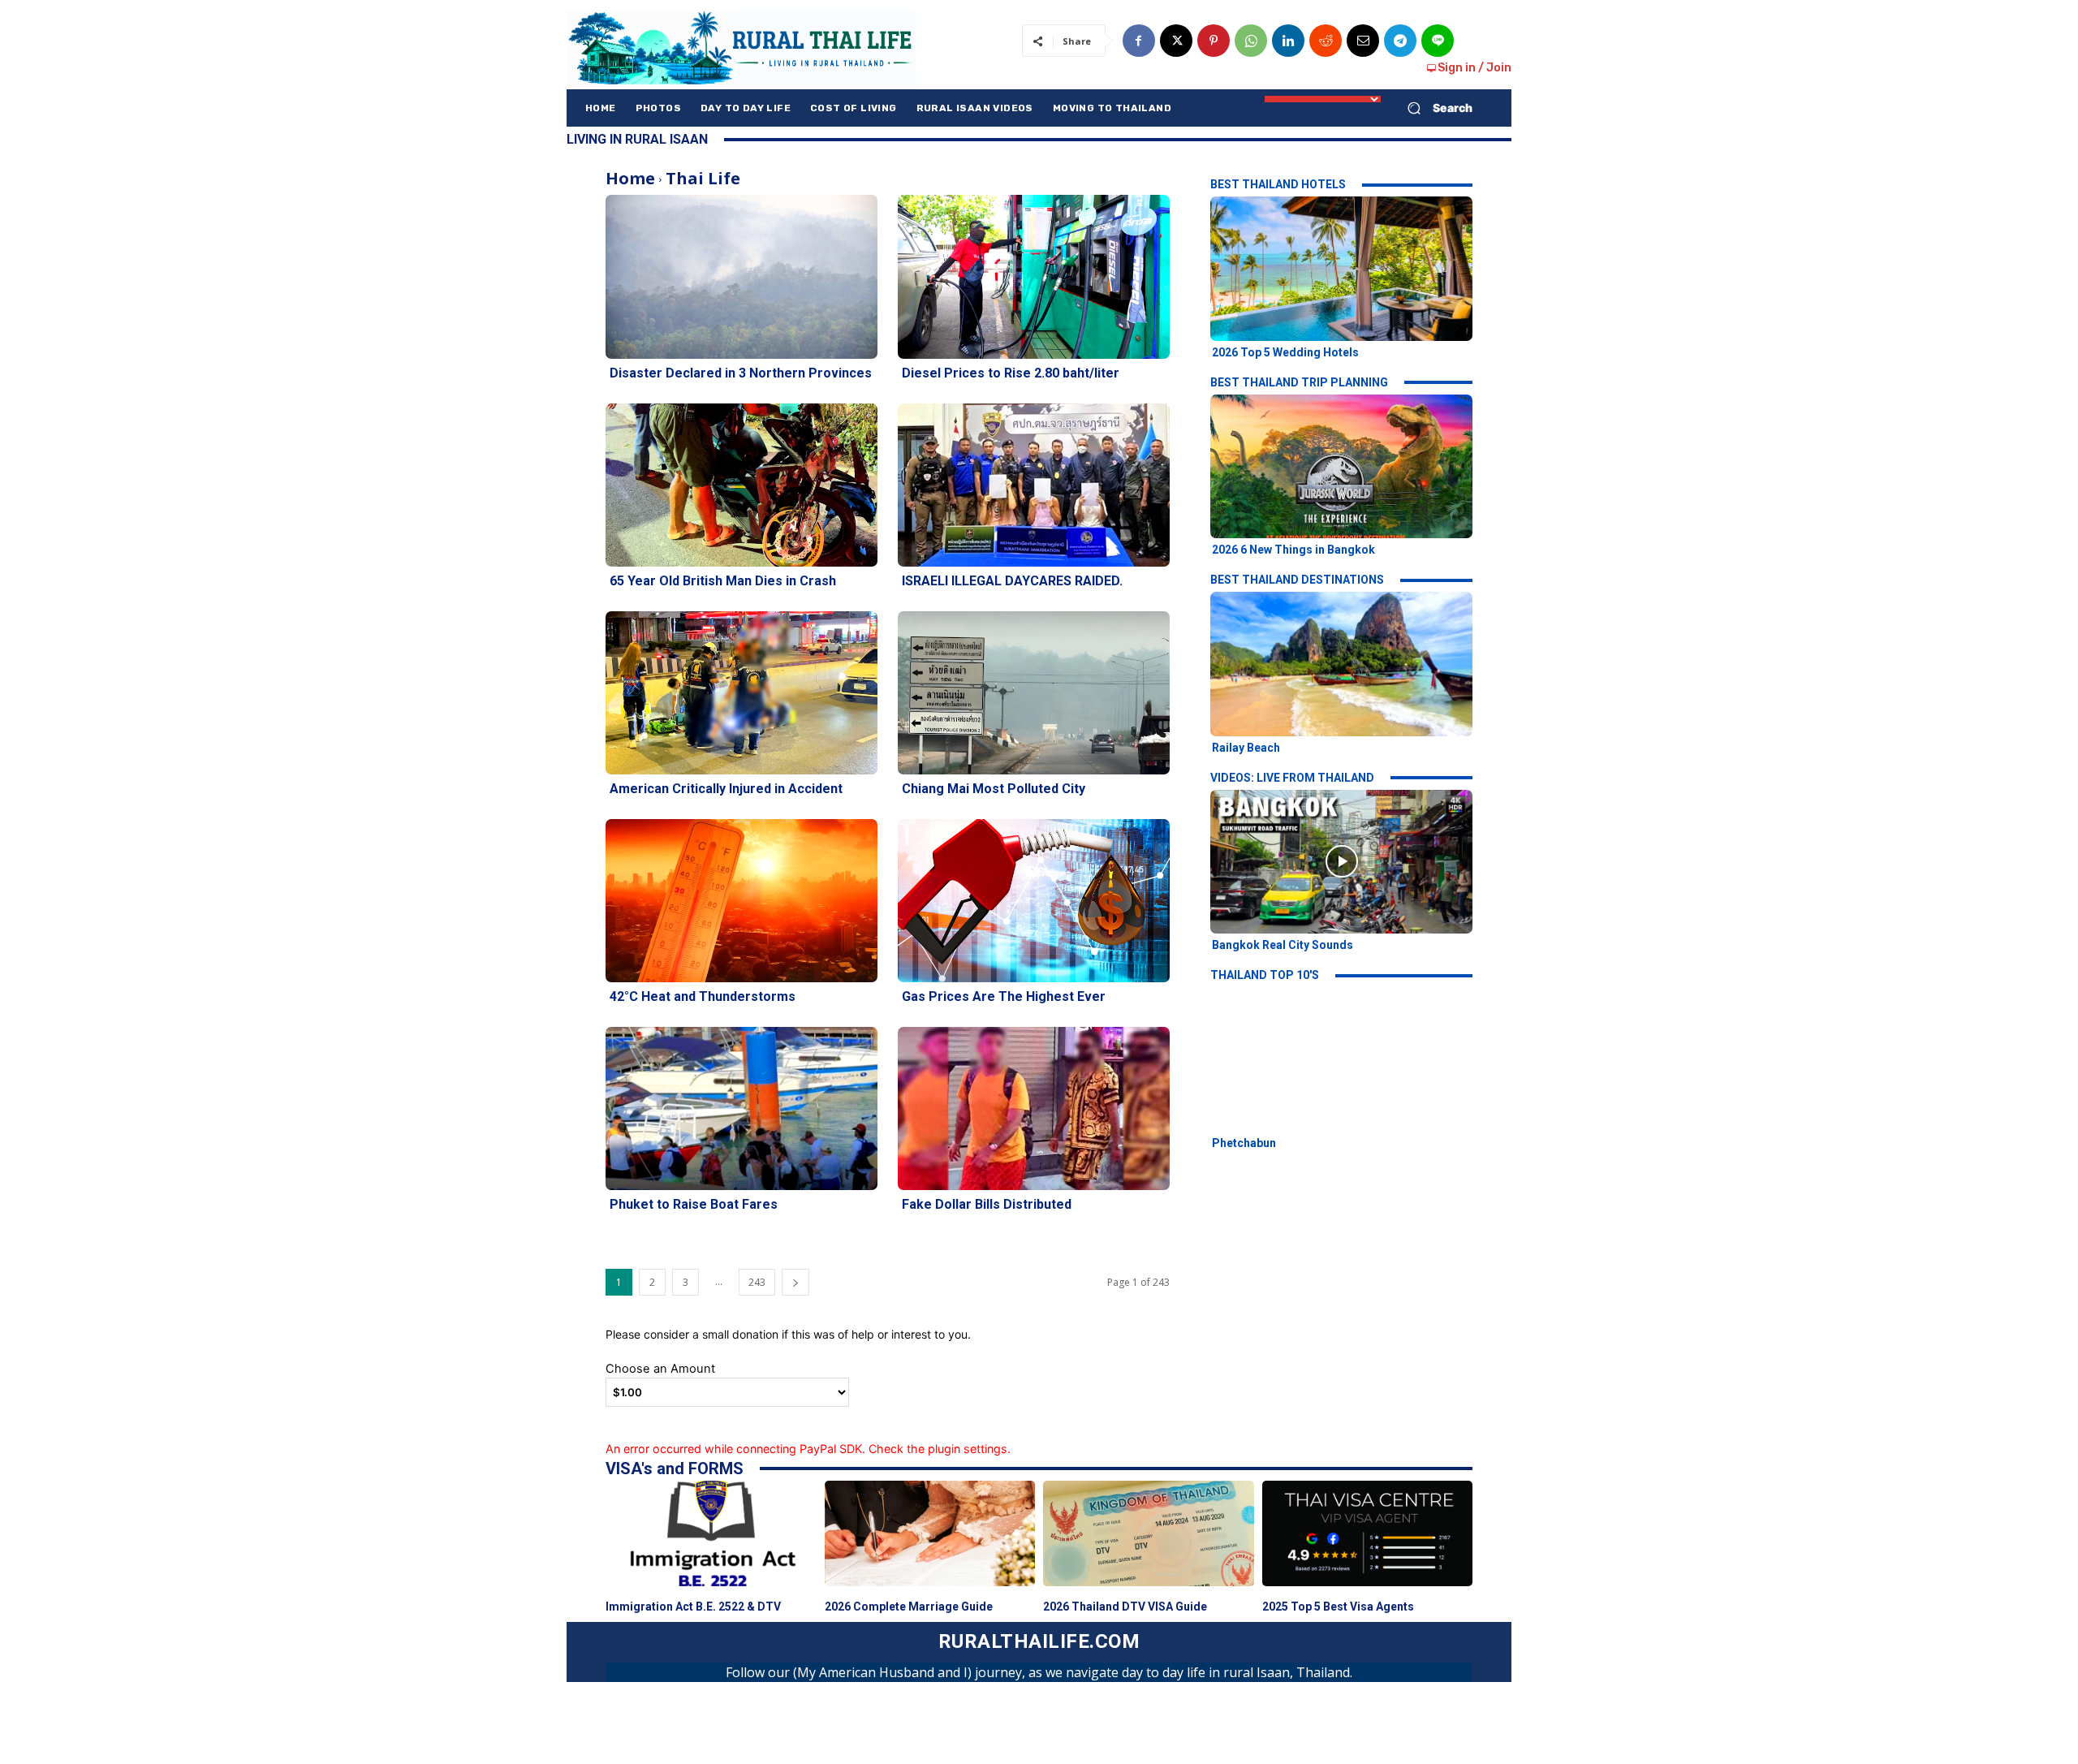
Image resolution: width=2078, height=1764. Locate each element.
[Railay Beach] (1341, 664)
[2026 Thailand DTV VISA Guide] (1149, 1533)
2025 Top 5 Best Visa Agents (1338, 1607)
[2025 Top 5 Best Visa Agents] (1368, 1533)
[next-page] (795, 1282)
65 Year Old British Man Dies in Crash (723, 581)
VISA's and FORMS (675, 1469)
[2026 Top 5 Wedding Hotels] (1341, 268)
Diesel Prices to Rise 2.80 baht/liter (1011, 373)
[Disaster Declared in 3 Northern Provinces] (742, 276)
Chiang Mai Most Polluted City (994, 789)
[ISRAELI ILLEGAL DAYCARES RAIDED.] (1034, 485)
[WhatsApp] (1251, 41)
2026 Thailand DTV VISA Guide (1125, 1607)
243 (757, 1282)
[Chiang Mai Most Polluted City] (1034, 693)
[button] (1433, 108)
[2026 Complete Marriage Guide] (930, 1533)
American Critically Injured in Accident (726, 789)
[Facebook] (1139, 41)
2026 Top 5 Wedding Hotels (1285, 352)
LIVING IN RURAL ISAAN (637, 139)
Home (630, 178)
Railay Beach (1246, 748)
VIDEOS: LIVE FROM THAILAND (1292, 778)
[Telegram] (1400, 41)
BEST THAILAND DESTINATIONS (1297, 580)
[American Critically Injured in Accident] (742, 693)
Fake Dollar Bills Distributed (987, 1204)
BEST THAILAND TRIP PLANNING (1299, 382)
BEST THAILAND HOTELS (1278, 184)
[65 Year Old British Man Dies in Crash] (742, 485)
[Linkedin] (1288, 41)
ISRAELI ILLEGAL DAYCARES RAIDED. (1012, 581)
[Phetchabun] (1341, 1059)
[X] (1176, 41)
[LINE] (1438, 41)
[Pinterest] (1214, 41)
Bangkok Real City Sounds (1283, 945)
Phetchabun (1244, 1143)
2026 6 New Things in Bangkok (1293, 550)
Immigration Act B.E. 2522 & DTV (693, 1607)
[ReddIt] (1326, 41)
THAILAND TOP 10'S (1265, 975)
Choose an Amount (660, 1369)
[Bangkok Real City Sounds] (1341, 862)
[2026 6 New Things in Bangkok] (1341, 466)
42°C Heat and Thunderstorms (703, 996)
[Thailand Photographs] (741, 47)
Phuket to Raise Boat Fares (694, 1204)
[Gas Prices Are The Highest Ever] (1034, 901)
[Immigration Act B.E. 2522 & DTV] (711, 1533)
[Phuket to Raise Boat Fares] (742, 1108)
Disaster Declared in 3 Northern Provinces (741, 373)
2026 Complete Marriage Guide (909, 1607)
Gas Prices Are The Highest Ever (1004, 996)
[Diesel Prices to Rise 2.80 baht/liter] (1034, 276)
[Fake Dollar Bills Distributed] (1034, 1108)
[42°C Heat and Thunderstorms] (742, 901)
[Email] (1363, 41)
